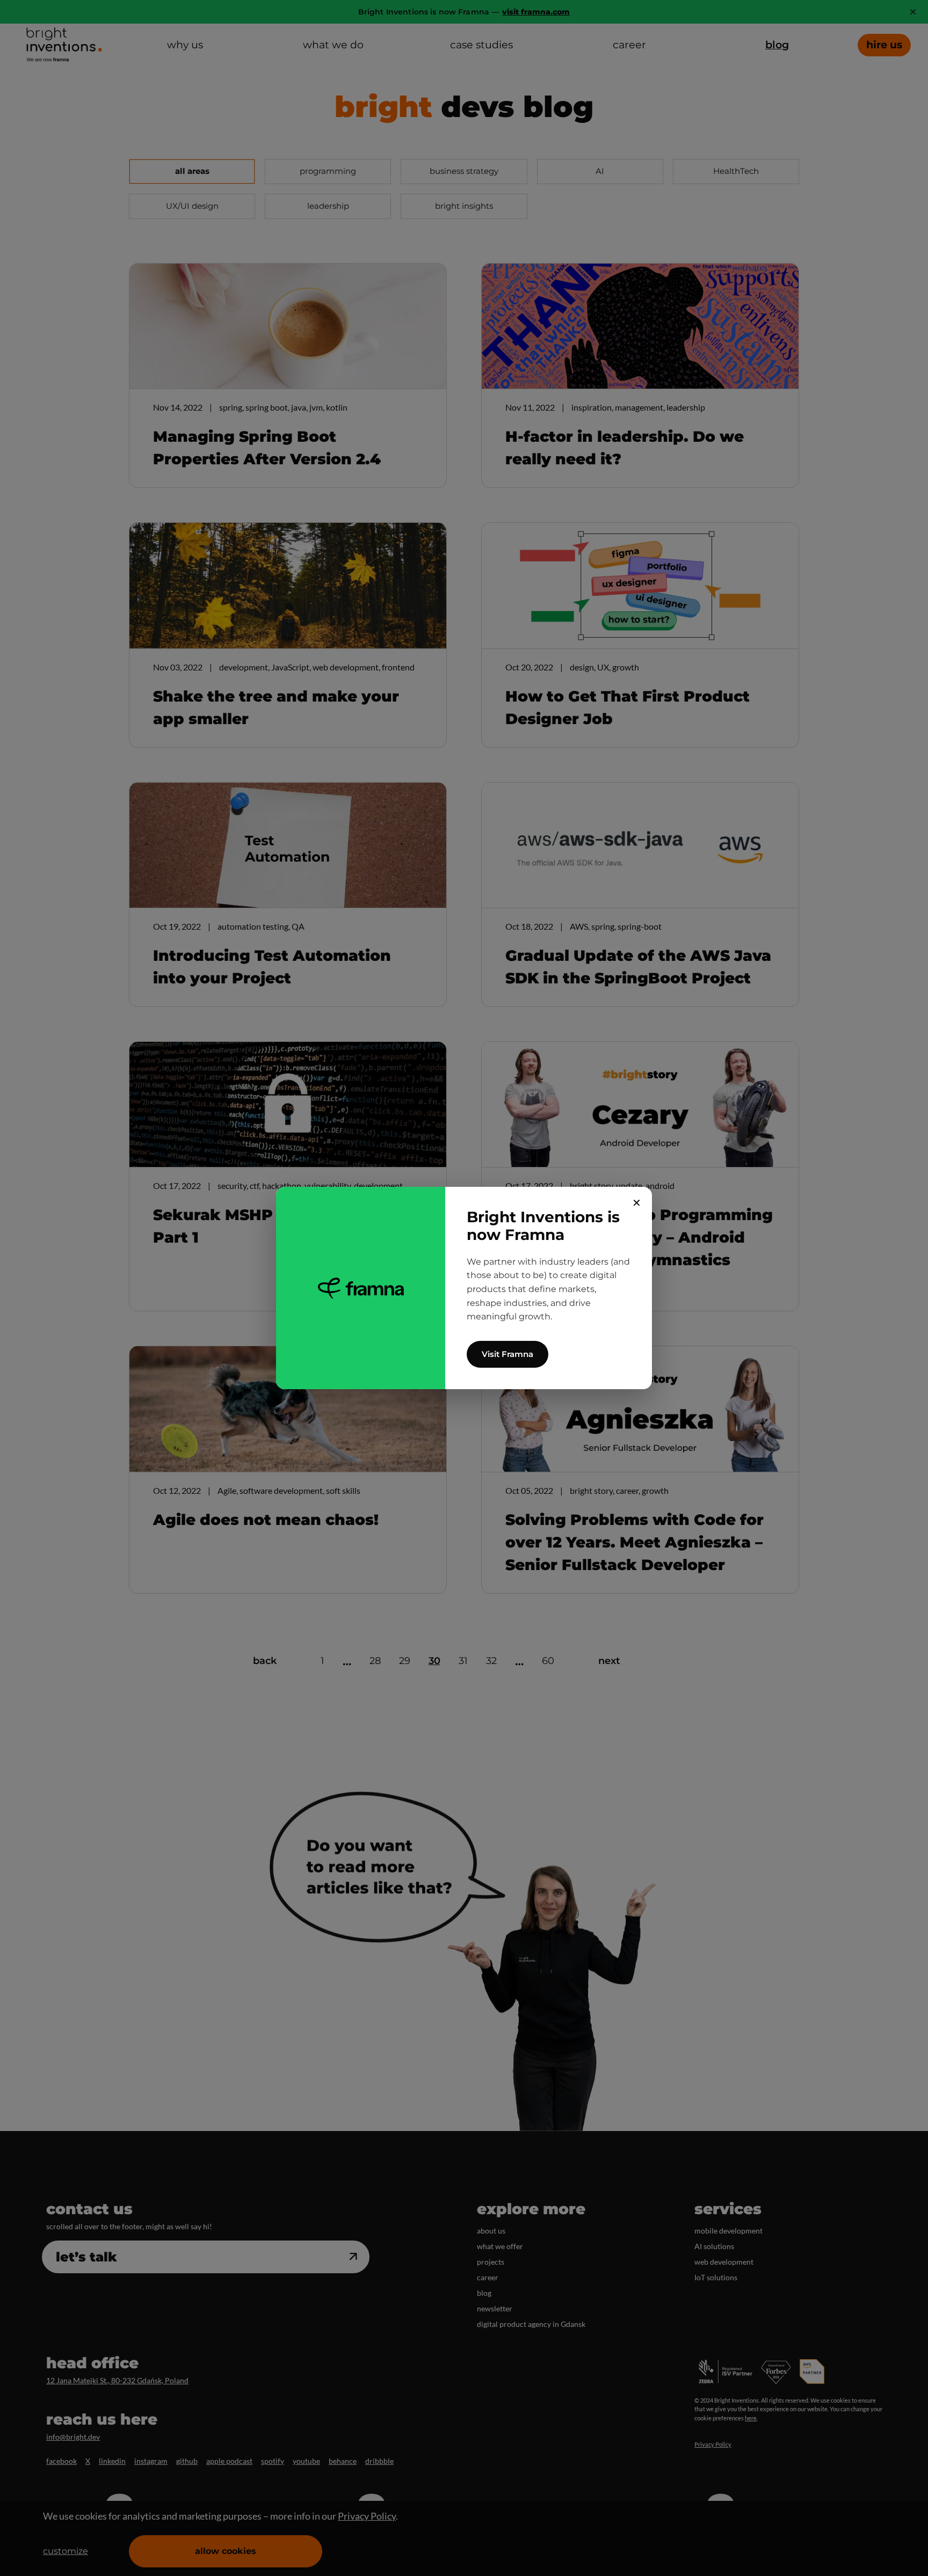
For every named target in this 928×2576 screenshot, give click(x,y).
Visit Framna (508, 1354)
